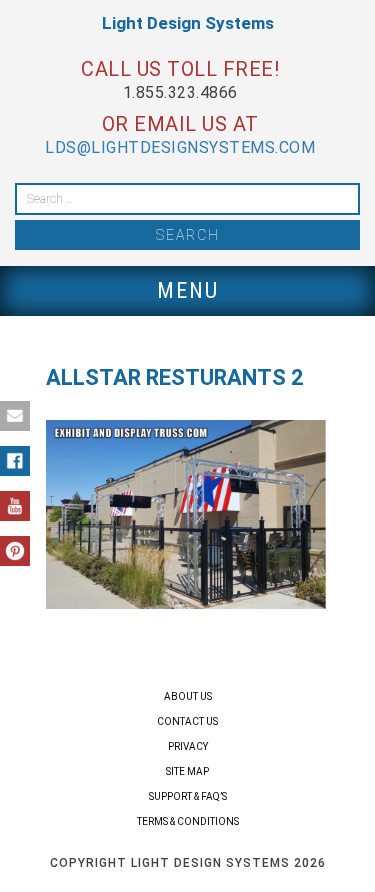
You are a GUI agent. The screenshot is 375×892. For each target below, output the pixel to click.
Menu (188, 290)
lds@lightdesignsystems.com (180, 147)
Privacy (188, 746)
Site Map (187, 771)
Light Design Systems (188, 23)
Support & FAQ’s (188, 796)
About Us (188, 696)
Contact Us (187, 721)
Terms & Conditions (188, 821)
